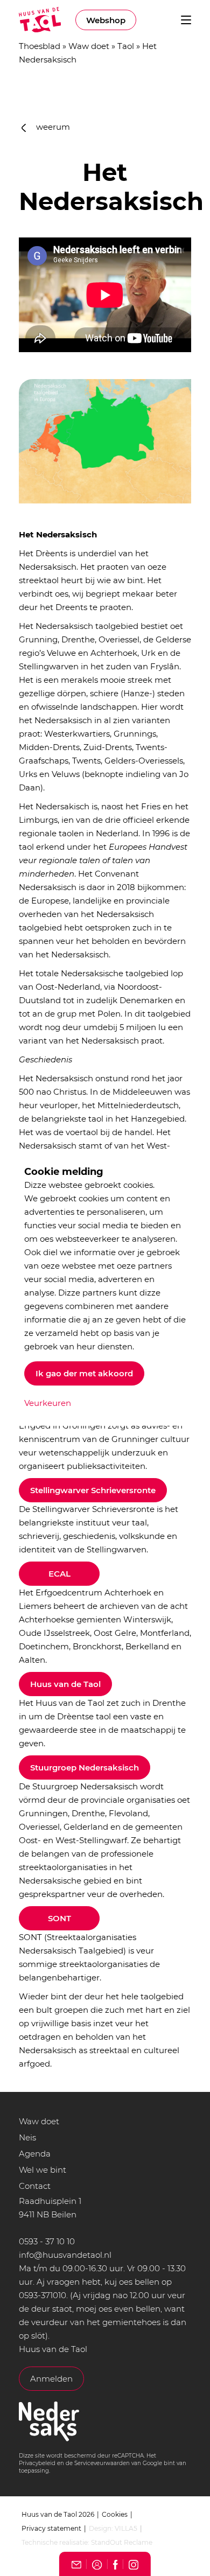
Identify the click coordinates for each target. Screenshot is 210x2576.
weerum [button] (52, 127)
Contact (35, 2186)
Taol (126, 46)
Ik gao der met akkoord (84, 1373)
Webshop (106, 20)
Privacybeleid (37, 2463)
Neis (27, 2137)
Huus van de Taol (65, 1684)
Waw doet (89, 46)
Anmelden (51, 2379)
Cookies (115, 2514)
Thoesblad (40, 46)
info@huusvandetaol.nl (65, 2255)
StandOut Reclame (122, 2542)
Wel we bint (43, 2170)
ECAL (59, 1574)
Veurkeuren (48, 1403)
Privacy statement (51, 2528)
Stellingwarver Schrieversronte (93, 1490)
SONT (59, 1918)
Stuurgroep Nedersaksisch (85, 1767)
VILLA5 (126, 2528)
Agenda (35, 2154)
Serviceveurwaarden (102, 2463)
